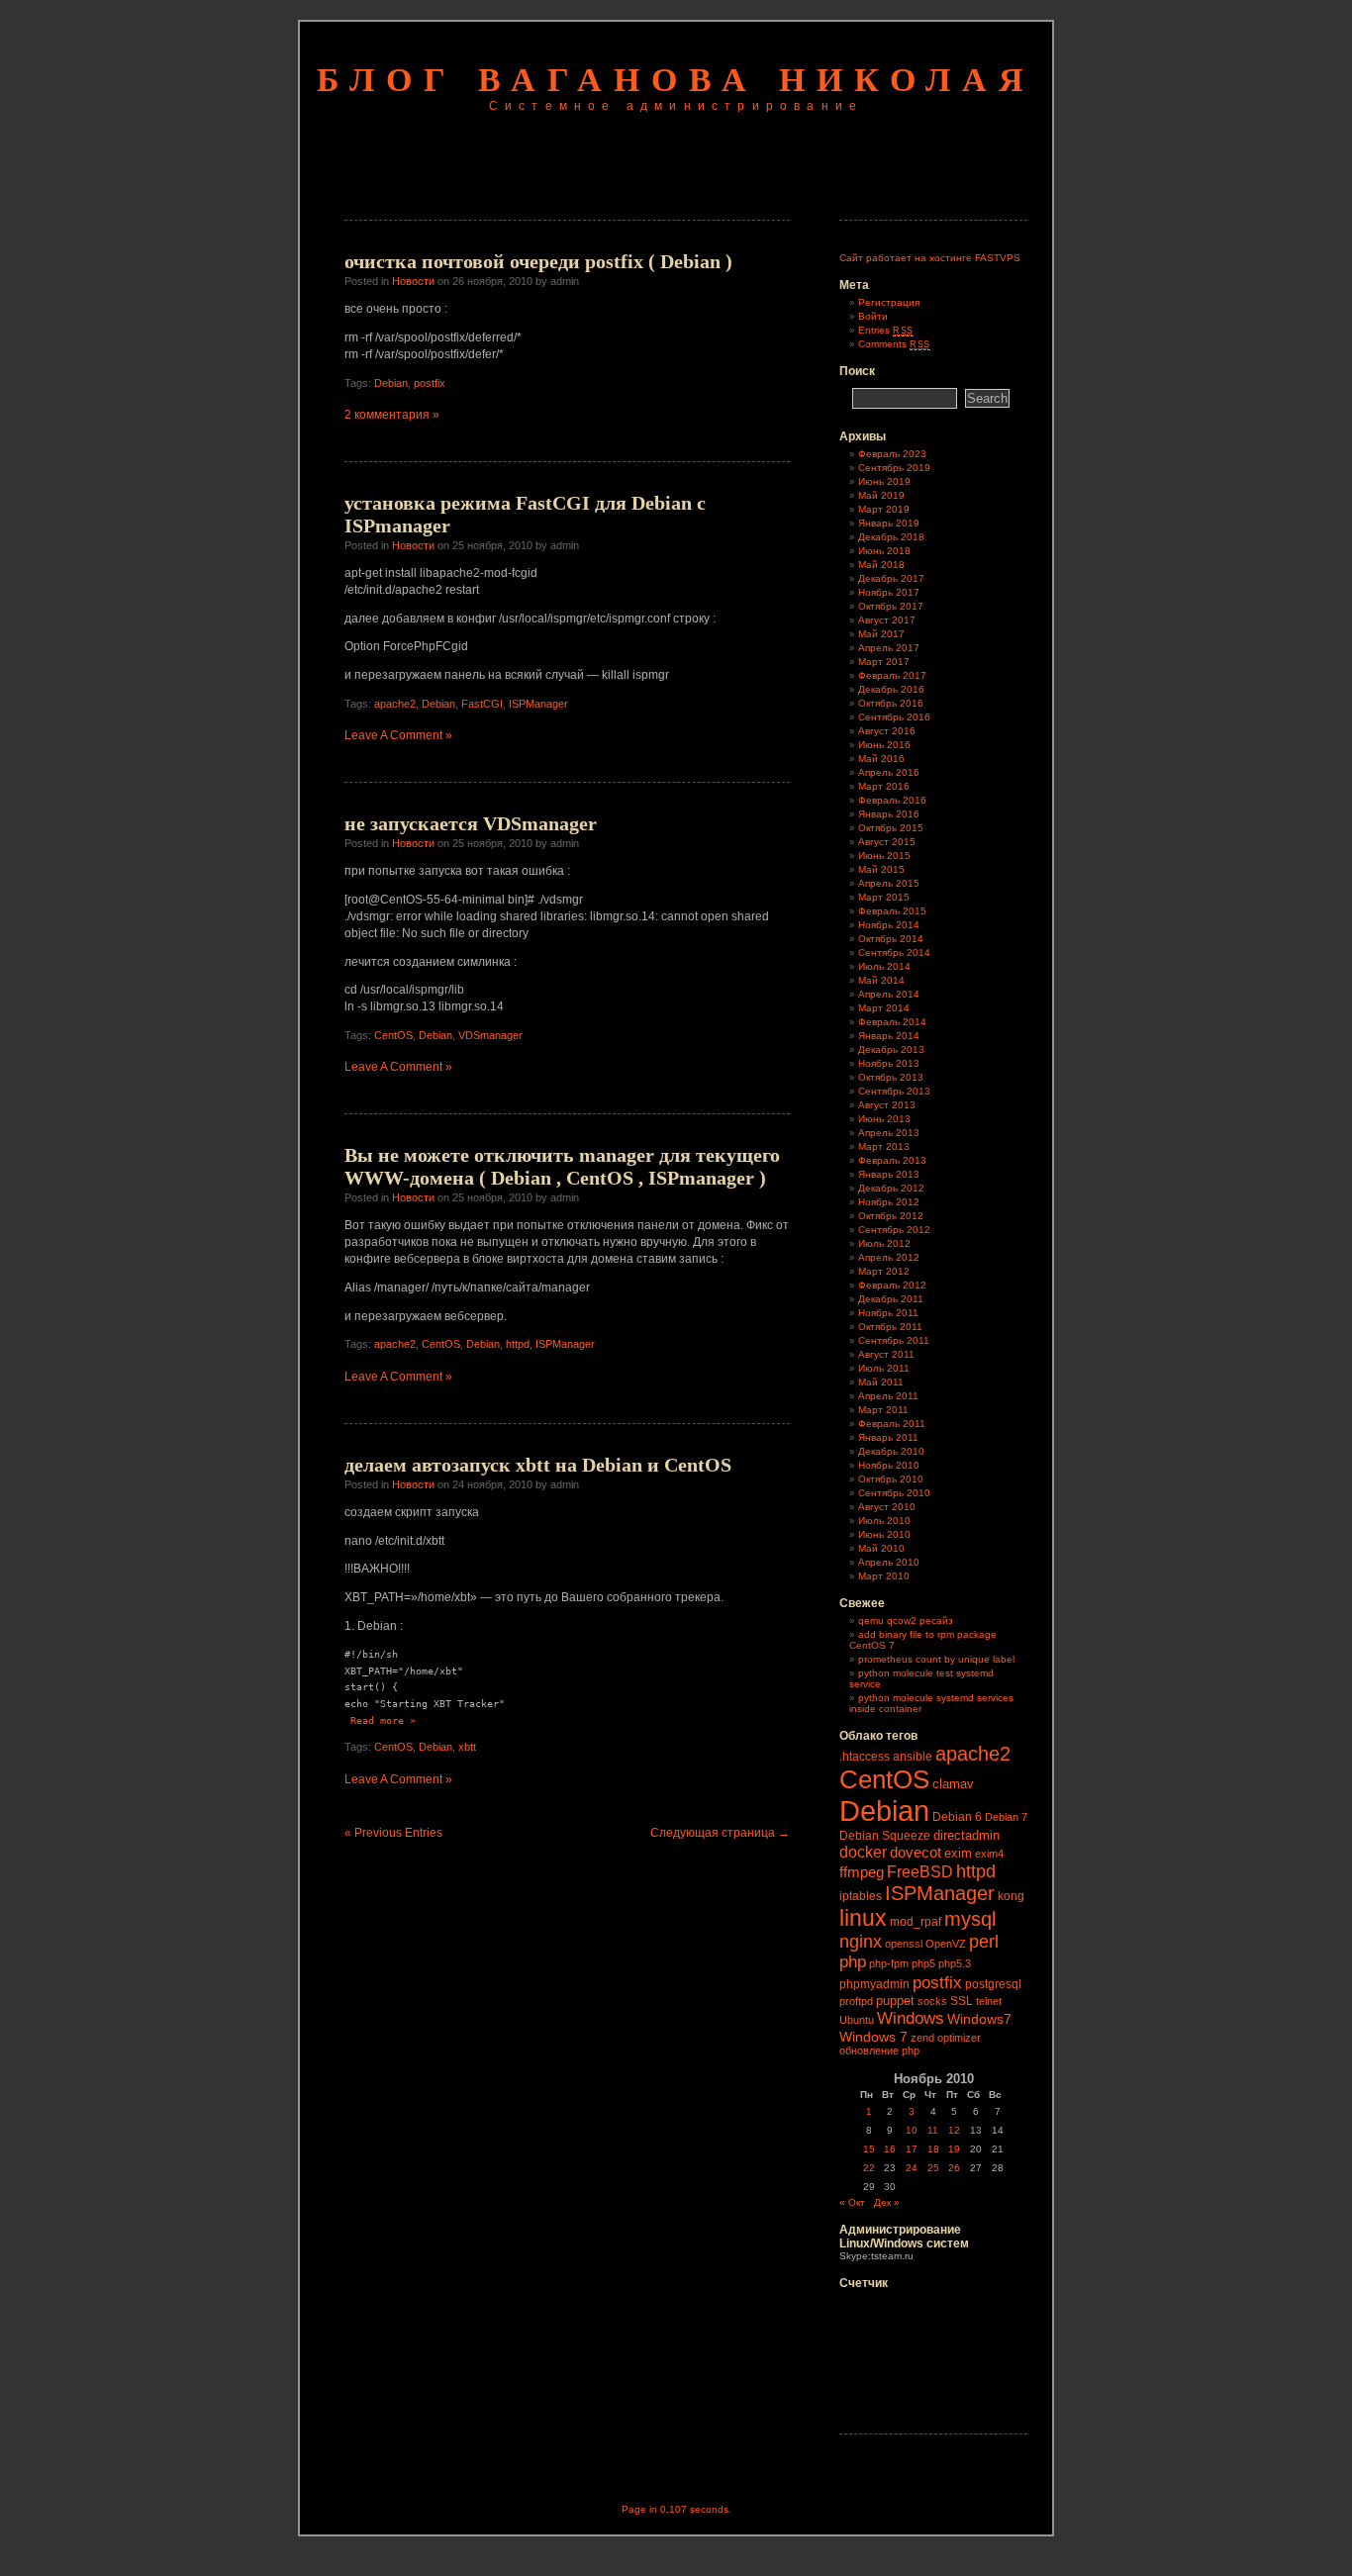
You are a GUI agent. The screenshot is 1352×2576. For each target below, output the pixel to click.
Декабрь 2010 (891, 1451)
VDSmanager (490, 1035)
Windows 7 (873, 2037)
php (853, 1962)
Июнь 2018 (884, 551)
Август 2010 (887, 1507)
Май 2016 (881, 759)
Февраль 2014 (892, 1022)
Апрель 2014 (889, 994)
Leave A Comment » (398, 735)
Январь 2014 (889, 1036)
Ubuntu (857, 2020)
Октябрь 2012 (891, 1216)
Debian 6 (957, 1817)
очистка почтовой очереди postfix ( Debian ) (538, 261)
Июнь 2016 (884, 745)
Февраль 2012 (892, 1285)
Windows (911, 2018)
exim (958, 1853)
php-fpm (889, 1963)
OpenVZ (946, 1944)
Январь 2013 (889, 1174)
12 (954, 2130)
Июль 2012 (884, 1243)
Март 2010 (884, 1576)
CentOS (393, 1035)
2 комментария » (392, 415)
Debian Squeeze (885, 1836)
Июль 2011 (884, 1368)
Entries (886, 330)
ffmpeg (862, 1872)
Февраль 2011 (892, 1424)
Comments (894, 344)
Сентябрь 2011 (894, 1340)
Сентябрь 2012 (894, 1230)
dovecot (916, 1853)
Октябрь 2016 (891, 703)
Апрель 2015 (889, 883)
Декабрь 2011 (891, 1299)
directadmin (966, 1835)
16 (890, 2149)
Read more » (383, 1720)
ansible (913, 1757)
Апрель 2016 (889, 772)
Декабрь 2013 (891, 1049)
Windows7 (979, 2019)
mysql (970, 1919)
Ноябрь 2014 (889, 925)
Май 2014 (881, 980)
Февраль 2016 (892, 800)
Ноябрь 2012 (889, 1202)
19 (954, 2149)
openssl (904, 1944)
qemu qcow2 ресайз (906, 1621)
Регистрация (889, 302)
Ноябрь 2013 (889, 1063)
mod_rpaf (916, 1922)
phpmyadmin (874, 1984)
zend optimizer (946, 2038)
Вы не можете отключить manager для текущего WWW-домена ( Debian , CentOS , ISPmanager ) (562, 1166)
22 (869, 2168)
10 (912, 2130)
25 (933, 2168)
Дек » (887, 2202)
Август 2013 (887, 1105)
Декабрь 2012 (891, 1188)
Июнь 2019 (884, 481)
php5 (923, 1963)
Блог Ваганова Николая (676, 80)
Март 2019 (884, 509)
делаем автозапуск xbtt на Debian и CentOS (538, 1465)
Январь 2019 (889, 523)
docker (863, 1852)
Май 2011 (881, 1382)
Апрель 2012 (889, 1257)
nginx (861, 1942)
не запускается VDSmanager (471, 823)
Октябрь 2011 (890, 1327)
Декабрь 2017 (891, 578)
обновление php (879, 2051)
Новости (413, 281)
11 (933, 2130)
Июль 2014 (884, 966)
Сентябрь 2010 (894, 1493)
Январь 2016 (889, 814)
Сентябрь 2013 (894, 1091)
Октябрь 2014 (891, 939)
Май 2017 (881, 634)
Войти (873, 316)
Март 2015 (884, 897)
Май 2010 (881, 1548)
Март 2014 (884, 1008)
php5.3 (955, 1963)
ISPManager (538, 704)
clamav (953, 1784)
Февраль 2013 (892, 1160)
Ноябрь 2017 (889, 592)
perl (984, 1942)
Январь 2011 (888, 1437)
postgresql (993, 1984)
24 (912, 2168)
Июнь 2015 (884, 856)
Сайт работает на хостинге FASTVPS (930, 258)
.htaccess (865, 1757)
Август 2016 (887, 731)
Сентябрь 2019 (894, 468)
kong (1011, 1896)
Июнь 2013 (884, 1119)
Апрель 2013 (889, 1133)
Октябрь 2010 (891, 1479)
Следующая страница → (720, 1833)
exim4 (989, 1854)
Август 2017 (887, 620)
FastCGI (482, 704)
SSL (962, 2001)
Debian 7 (1006, 1817)
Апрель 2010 (889, 1562)
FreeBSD (920, 1872)
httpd (518, 1344)
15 (869, 2149)
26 (954, 2168)
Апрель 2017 (889, 648)
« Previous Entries (393, 1833)
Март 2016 (884, 786)
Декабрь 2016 (891, 689)
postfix (430, 383)
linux (863, 1918)
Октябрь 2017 (891, 606)
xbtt (467, 1747)
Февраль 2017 (892, 675)
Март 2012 (884, 1271)
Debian (391, 383)
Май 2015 (881, 869)
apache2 (395, 704)
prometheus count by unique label (936, 1659)
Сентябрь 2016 (894, 717)
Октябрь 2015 (891, 828)
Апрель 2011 (888, 1396)
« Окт (852, 2202)
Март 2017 (884, 662)
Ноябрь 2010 (889, 1465)
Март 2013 (884, 1146)
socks (932, 2001)
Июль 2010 (884, 1521)
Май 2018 (881, 565)
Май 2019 (881, 495)
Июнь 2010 (884, 1534)
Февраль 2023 (892, 454)
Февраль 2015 (892, 911)
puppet (895, 2001)
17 (912, 2149)
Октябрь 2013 (891, 1077)
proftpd (856, 2001)
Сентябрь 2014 (894, 953)
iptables (861, 1896)
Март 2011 (883, 1410)
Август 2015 (887, 842)
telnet (989, 2001)
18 (933, 2149)
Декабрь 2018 (891, 537)
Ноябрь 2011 (888, 1313)
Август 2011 (886, 1354)
